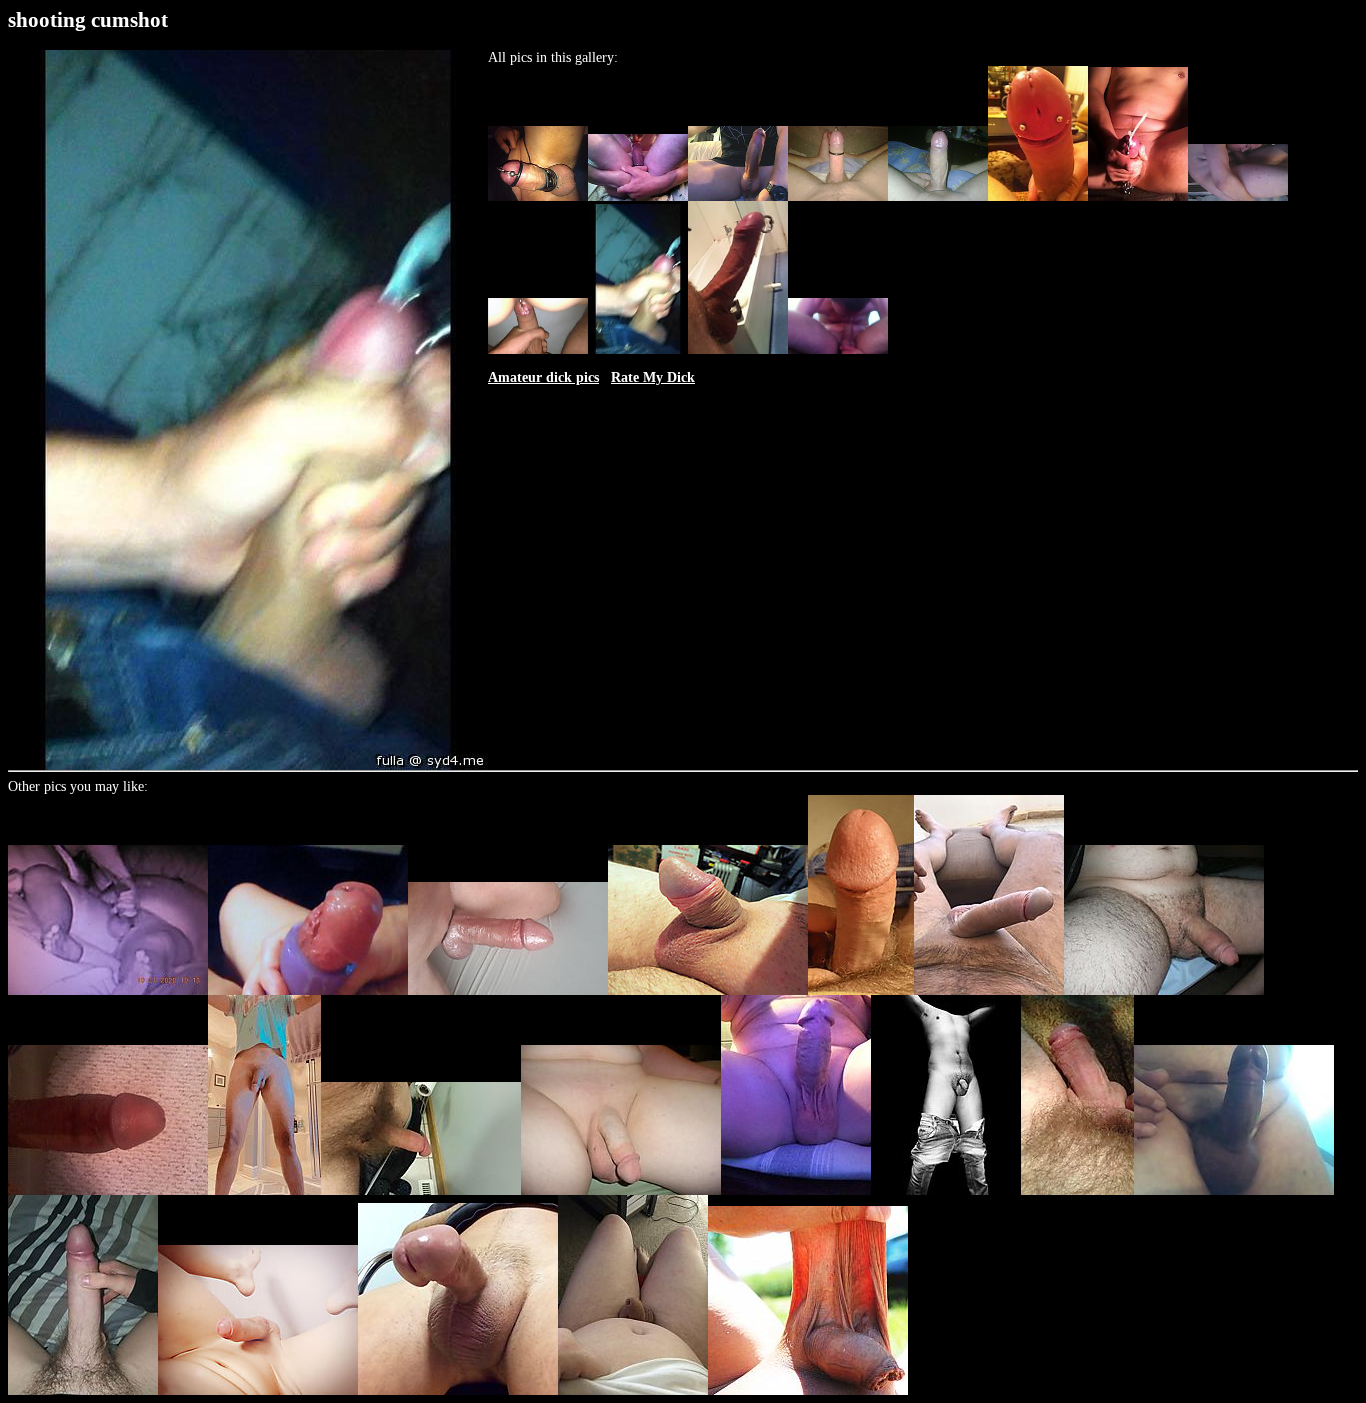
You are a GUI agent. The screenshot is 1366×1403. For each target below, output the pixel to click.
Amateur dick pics (543, 377)
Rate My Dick (653, 377)
